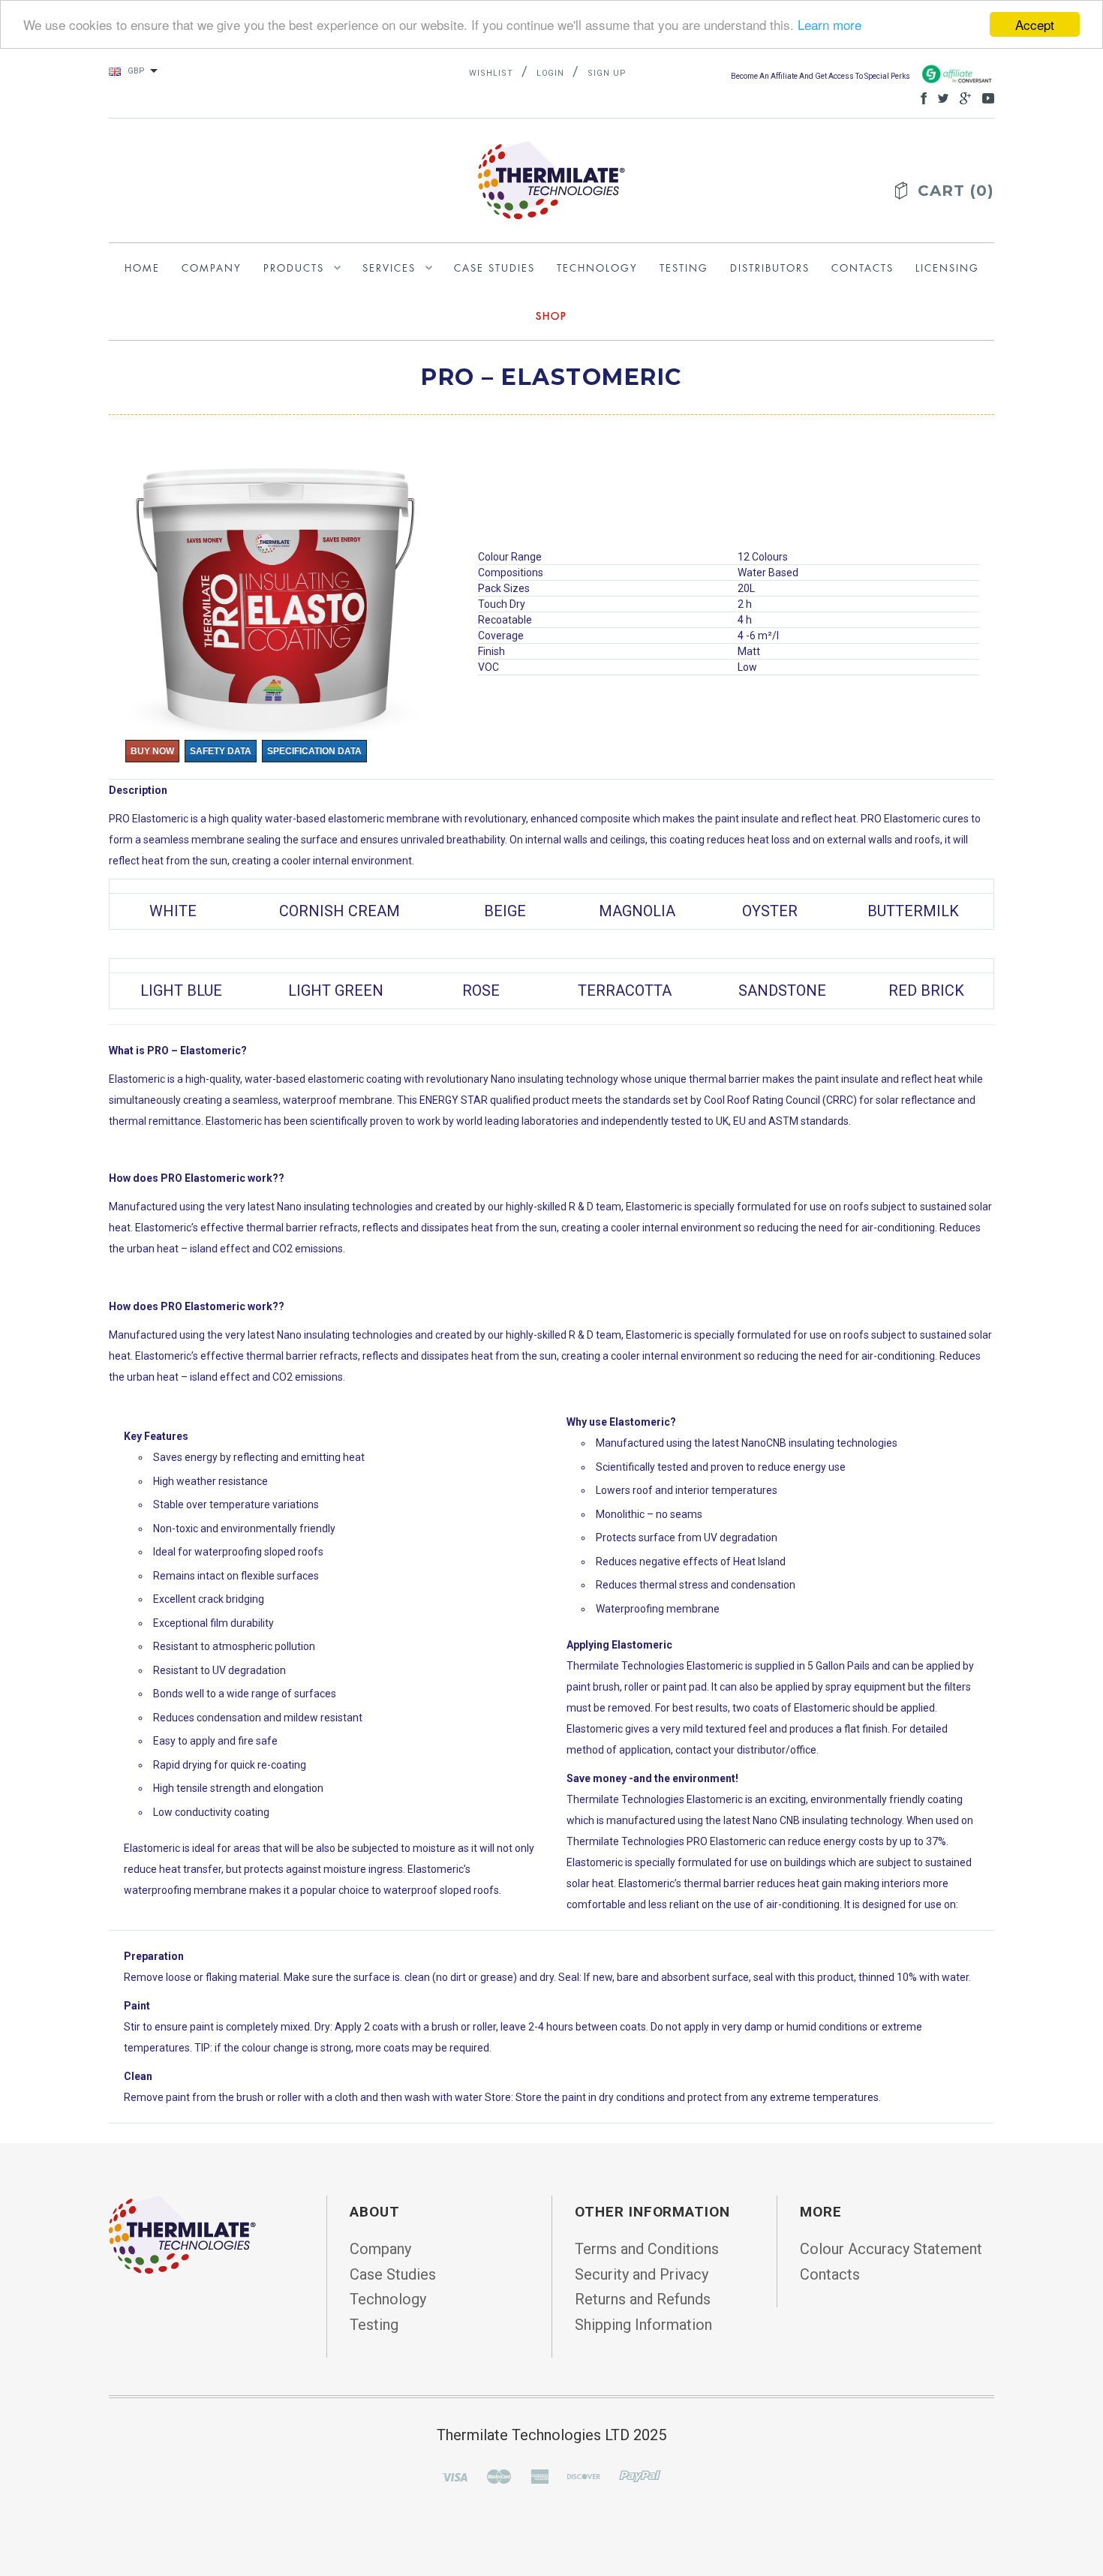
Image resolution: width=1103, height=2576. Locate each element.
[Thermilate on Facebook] (920, 97)
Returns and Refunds (643, 2299)
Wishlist (491, 73)
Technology (388, 2299)
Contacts (830, 2274)
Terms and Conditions (647, 2249)
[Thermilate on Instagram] (984, 97)
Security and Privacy (642, 2274)
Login (551, 73)
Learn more (830, 25)
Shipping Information (643, 2325)
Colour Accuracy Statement (891, 2249)
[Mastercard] (499, 2475)
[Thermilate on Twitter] (939, 97)
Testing (374, 2325)
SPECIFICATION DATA (314, 751)
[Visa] (455, 2475)
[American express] (539, 2475)
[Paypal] (640, 2475)
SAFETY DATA (221, 751)
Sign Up (607, 73)
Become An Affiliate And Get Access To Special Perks (821, 76)
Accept (1035, 24)
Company (380, 2249)
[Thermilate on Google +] (962, 97)
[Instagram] (182, 2233)
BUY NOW (152, 751)
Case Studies (393, 2274)
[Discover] (584, 2475)
